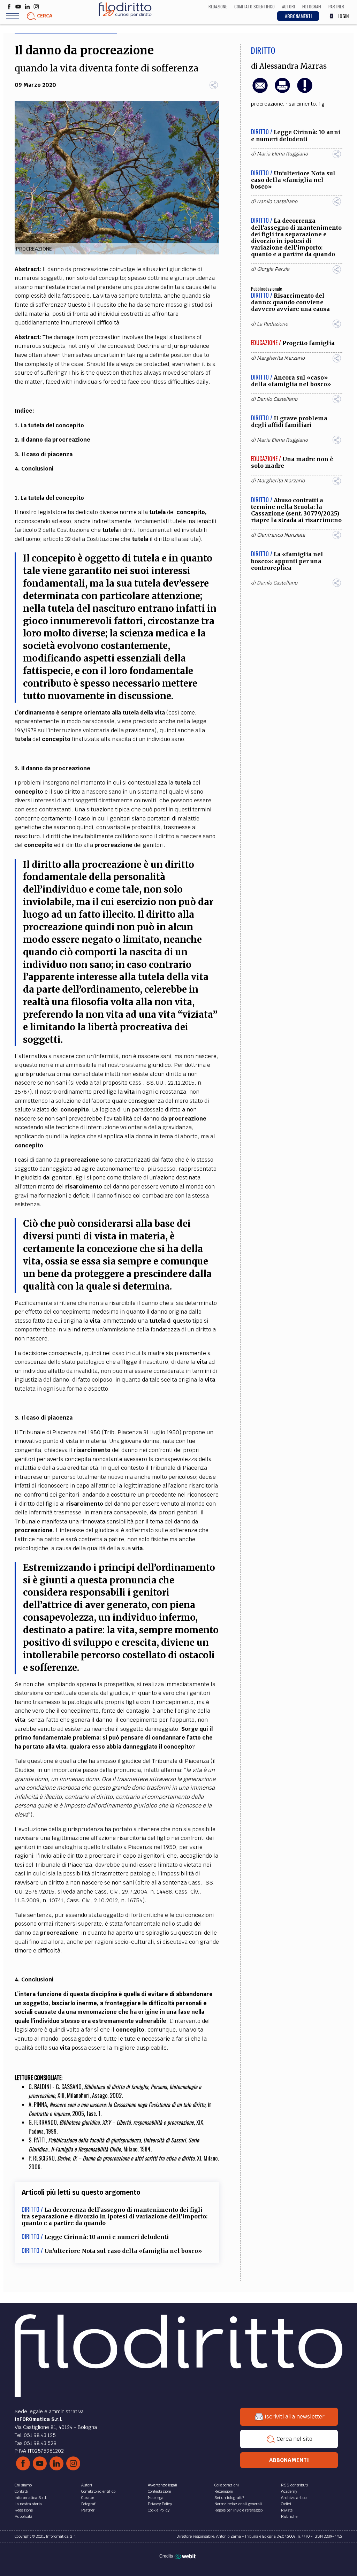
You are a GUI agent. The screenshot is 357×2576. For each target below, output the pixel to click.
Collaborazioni (227, 2485)
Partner (88, 2510)
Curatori (88, 2498)
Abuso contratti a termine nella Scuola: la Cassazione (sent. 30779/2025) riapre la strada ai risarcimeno (296, 510)
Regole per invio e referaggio (238, 2510)
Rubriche (289, 2516)
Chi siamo (23, 2485)
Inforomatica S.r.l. (31, 2498)
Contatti (21, 2491)
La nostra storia (28, 2504)
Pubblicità (24, 2516)
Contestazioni (159, 2491)
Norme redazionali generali (238, 2504)
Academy (289, 2491)
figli (322, 104)
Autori (87, 2485)
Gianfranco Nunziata (281, 535)
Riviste (287, 2510)
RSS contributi (294, 2485)
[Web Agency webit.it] (186, 2556)
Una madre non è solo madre (292, 462)
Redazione (24, 2510)
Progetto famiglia (309, 343)
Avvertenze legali (162, 2485)
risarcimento (301, 104)
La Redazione (272, 324)
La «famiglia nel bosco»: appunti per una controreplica (287, 561)
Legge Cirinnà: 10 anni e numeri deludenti (107, 2237)
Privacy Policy (160, 2504)
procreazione (267, 104)
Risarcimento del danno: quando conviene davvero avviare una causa (290, 302)
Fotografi (89, 2504)
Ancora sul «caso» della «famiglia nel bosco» (291, 381)
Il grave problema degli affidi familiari (289, 422)
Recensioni (224, 2491)
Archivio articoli (295, 2498)
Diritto (263, 50)
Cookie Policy (159, 2510)
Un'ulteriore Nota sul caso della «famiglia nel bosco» (123, 2251)
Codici (286, 2504)
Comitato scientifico (98, 2491)
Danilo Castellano (277, 201)
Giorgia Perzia (273, 269)
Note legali (157, 2498)
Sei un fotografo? (229, 2498)
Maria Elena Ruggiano (282, 154)
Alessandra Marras (293, 66)
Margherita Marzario (281, 358)
